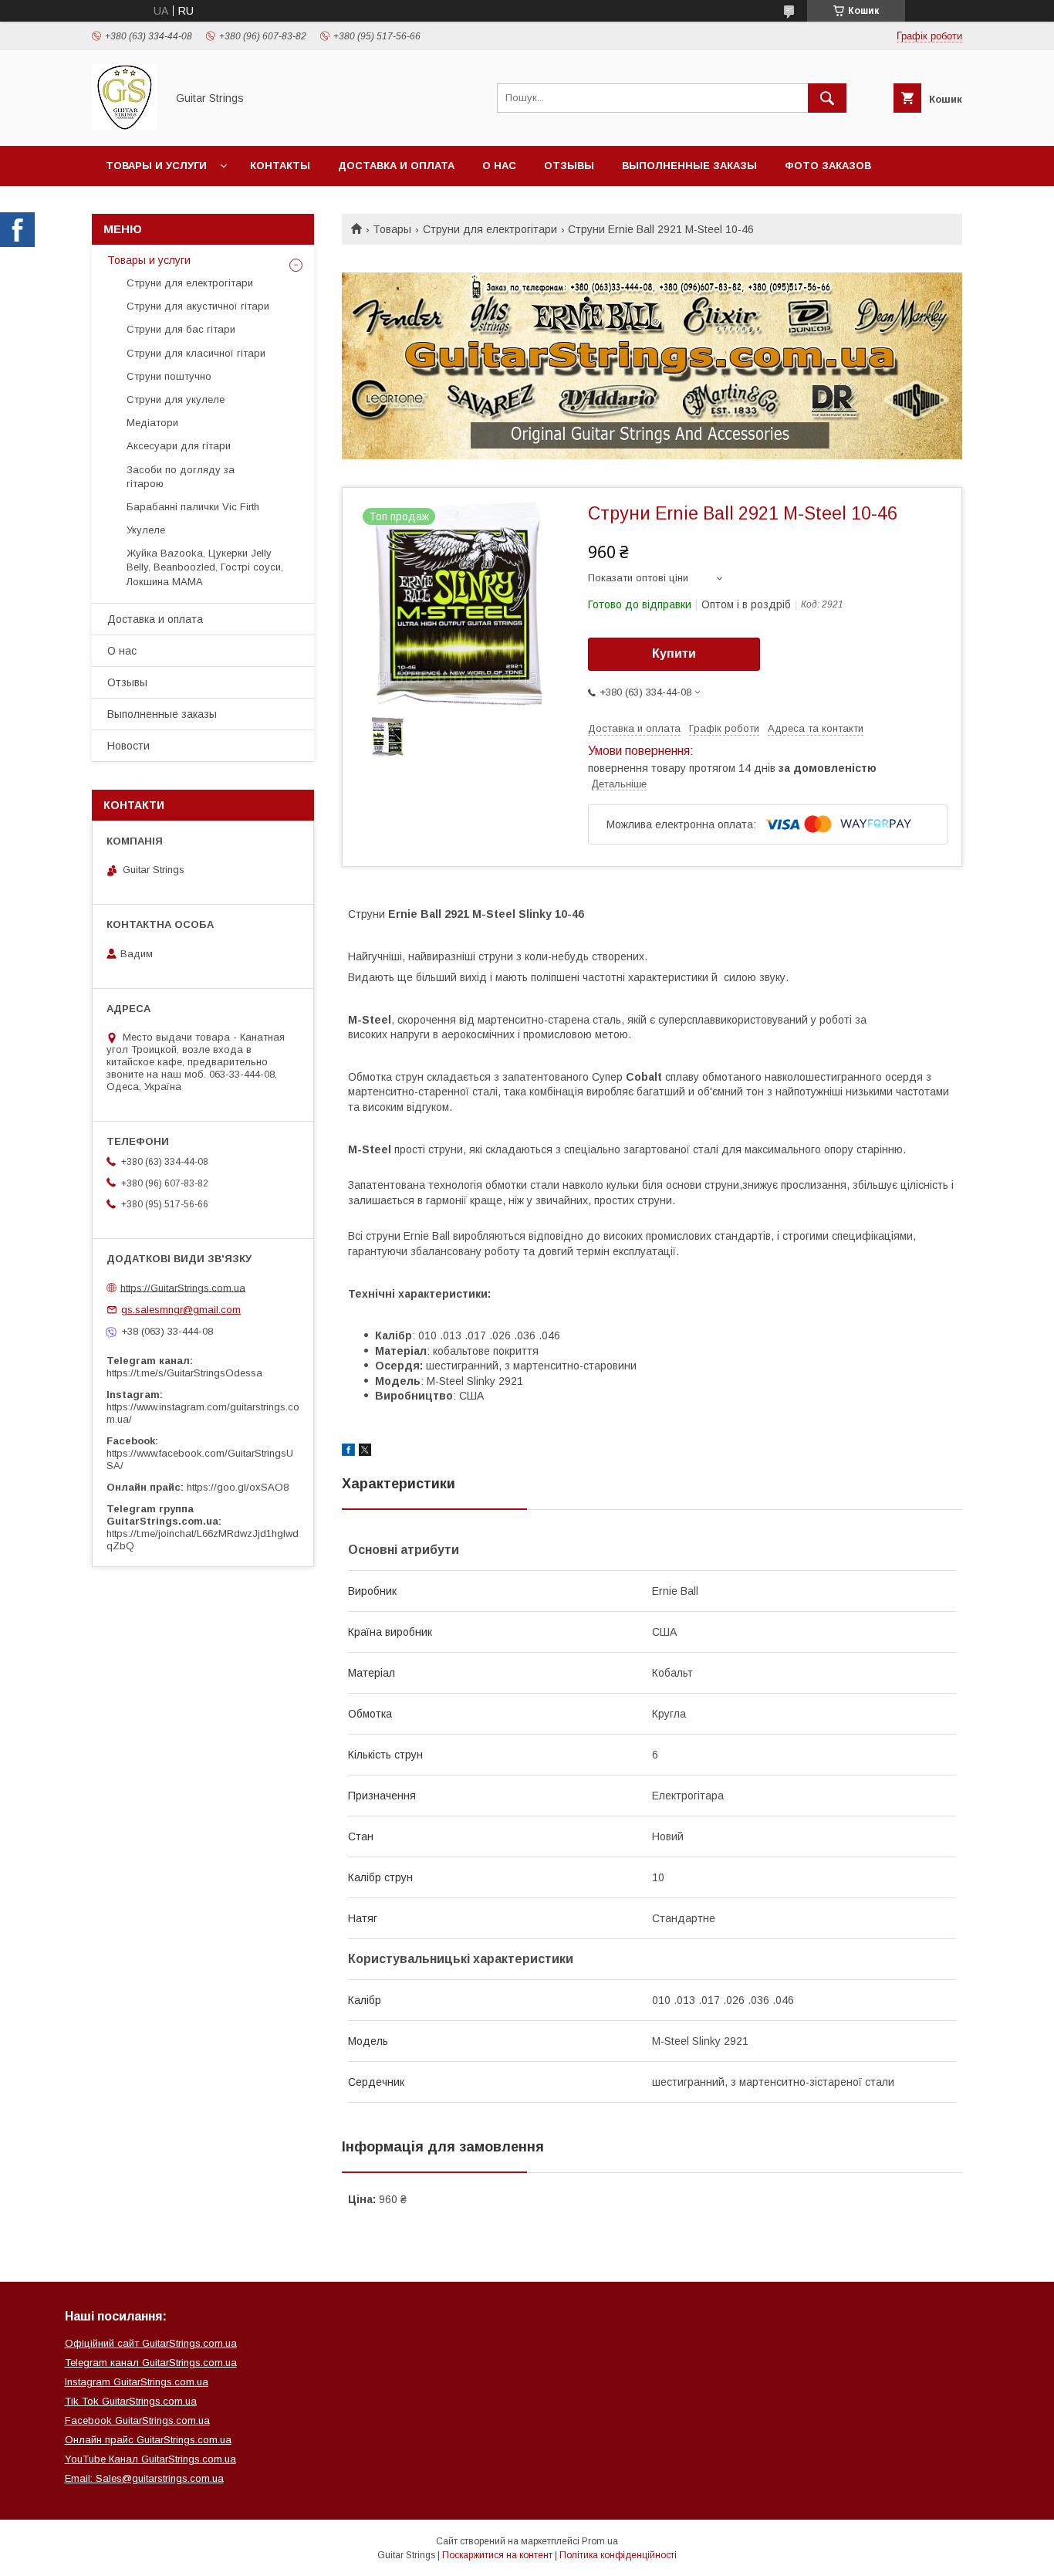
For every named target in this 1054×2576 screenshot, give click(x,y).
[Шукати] (827, 98)
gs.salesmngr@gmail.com (181, 1310)
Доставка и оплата (396, 166)
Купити (674, 653)
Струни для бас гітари (181, 329)
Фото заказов (828, 166)
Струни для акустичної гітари (198, 306)
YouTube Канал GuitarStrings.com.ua (150, 2459)
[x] (365, 1452)
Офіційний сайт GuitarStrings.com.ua (151, 2343)
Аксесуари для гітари (179, 446)
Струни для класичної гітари (196, 353)
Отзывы (569, 166)
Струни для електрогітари (490, 229)
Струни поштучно (169, 376)
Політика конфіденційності (618, 2555)
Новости (128, 746)
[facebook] (348, 1452)
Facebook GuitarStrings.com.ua (137, 2420)
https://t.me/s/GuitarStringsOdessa (184, 1373)
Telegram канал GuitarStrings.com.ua (151, 2363)
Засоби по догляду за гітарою (181, 477)
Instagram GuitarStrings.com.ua (137, 2382)
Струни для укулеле (176, 399)
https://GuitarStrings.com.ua (183, 1287)
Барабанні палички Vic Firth (193, 507)
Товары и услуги (156, 166)
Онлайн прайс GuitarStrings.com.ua (148, 2440)
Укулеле (146, 530)
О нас (499, 166)
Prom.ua (600, 2541)
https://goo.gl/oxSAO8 (238, 1487)
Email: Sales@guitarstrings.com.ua (144, 2478)
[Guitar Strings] (125, 126)
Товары (392, 229)
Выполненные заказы (689, 166)
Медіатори (152, 423)
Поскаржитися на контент (497, 2555)
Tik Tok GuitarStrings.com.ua (131, 2401)
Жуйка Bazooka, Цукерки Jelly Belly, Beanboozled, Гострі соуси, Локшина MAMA (205, 567)
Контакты (280, 166)
